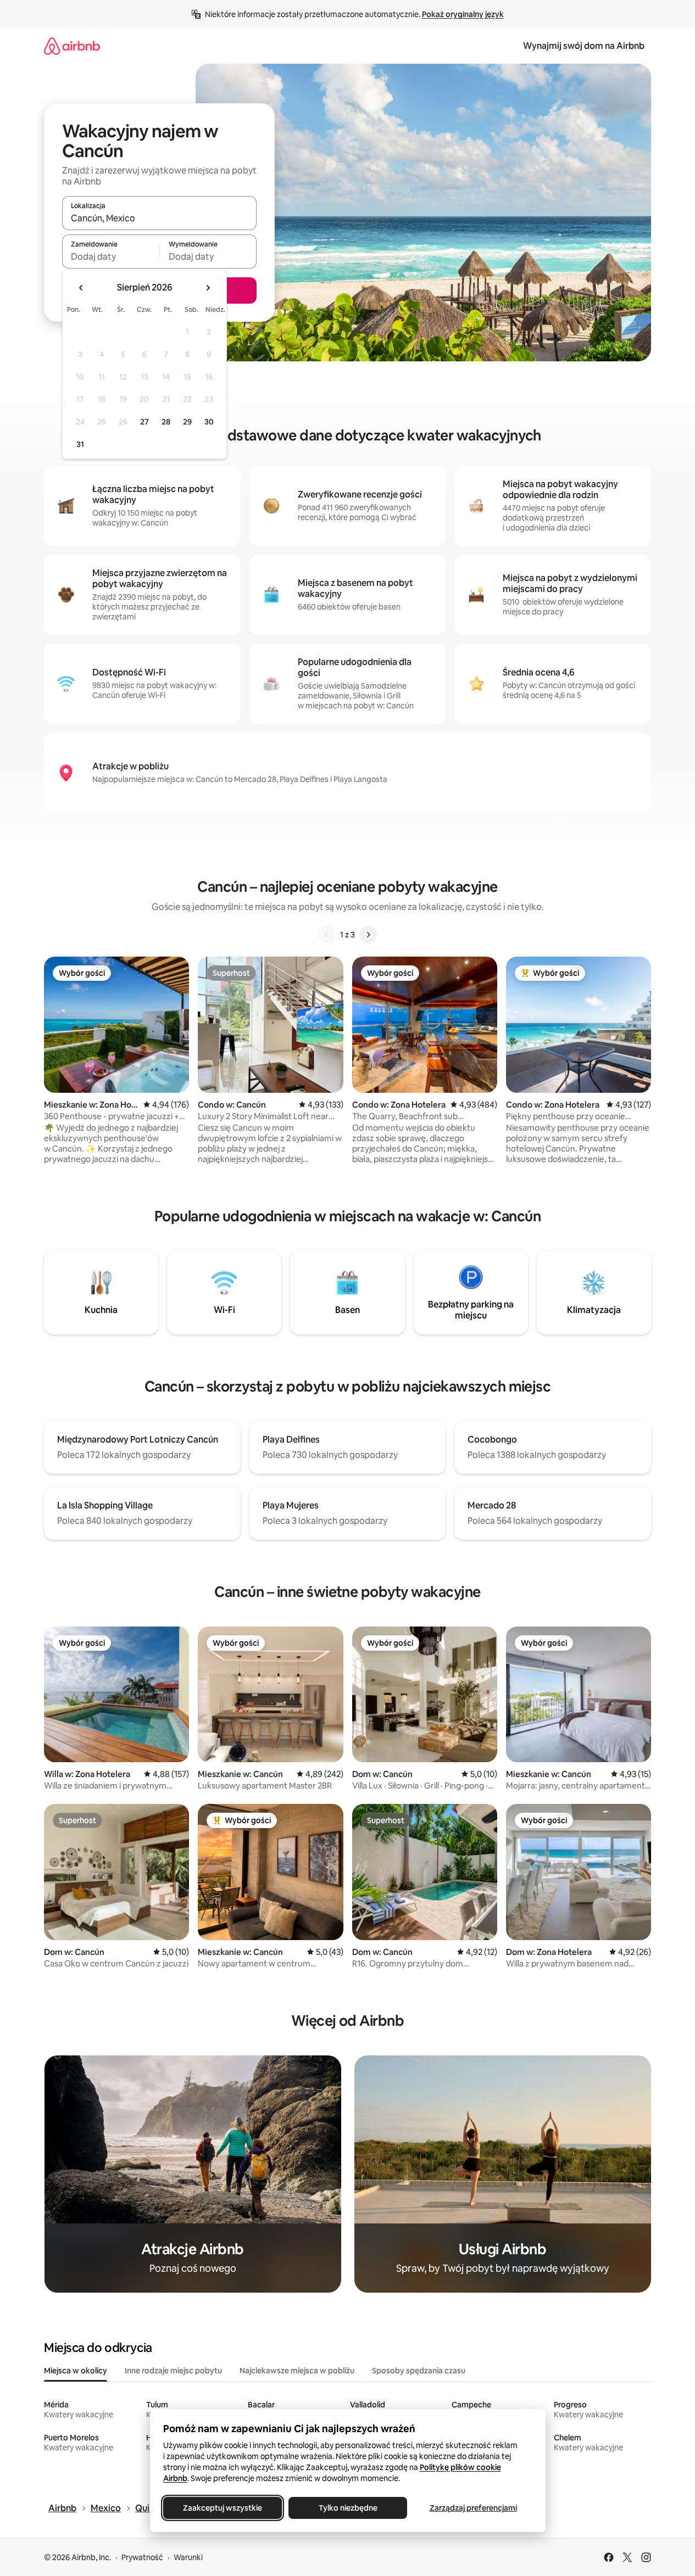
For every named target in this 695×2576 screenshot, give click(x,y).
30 (209, 422)
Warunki (188, 2557)
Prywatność (142, 2557)
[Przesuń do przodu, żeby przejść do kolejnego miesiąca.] (208, 288)
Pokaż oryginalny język (463, 14)
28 (166, 422)
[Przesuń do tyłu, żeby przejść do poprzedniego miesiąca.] (81, 288)
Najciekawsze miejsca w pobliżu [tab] (297, 2371)
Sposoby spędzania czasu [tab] (419, 2371)
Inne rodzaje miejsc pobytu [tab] (173, 2371)
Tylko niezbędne (348, 2508)
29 (187, 422)
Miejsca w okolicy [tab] (76, 2371)
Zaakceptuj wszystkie (223, 2508)
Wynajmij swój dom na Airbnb (584, 46)
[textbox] (111, 256)
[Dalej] (368, 935)
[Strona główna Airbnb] (72, 46)
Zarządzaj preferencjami (473, 2508)
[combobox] (159, 218)
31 (80, 444)
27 (144, 422)
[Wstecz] (327, 935)
